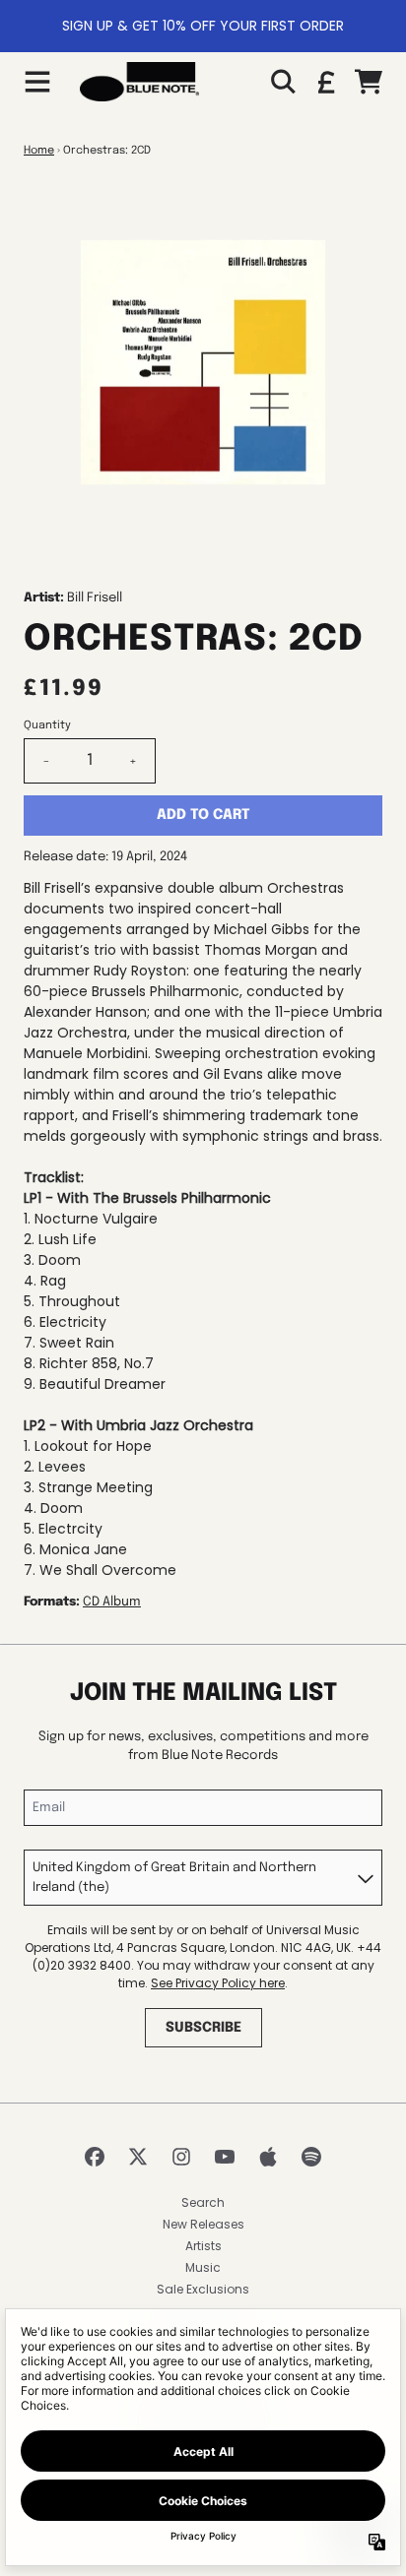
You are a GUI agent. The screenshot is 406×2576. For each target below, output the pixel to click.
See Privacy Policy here (218, 1983)
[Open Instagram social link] (181, 2157)
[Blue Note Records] (139, 82)
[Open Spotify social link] (311, 2157)
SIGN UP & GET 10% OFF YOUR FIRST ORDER (203, 26)
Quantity (47, 725)
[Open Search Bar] (282, 82)
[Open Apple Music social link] (268, 2157)
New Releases (203, 2224)
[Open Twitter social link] (138, 2157)
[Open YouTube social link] (225, 2157)
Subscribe (203, 2028)
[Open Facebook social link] (95, 2157)
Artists (203, 2246)
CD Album (112, 1602)
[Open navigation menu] (37, 82)
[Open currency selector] (325, 82)
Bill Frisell (95, 598)
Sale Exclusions (203, 2289)
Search (203, 2202)
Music (203, 2267)
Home (39, 151)
